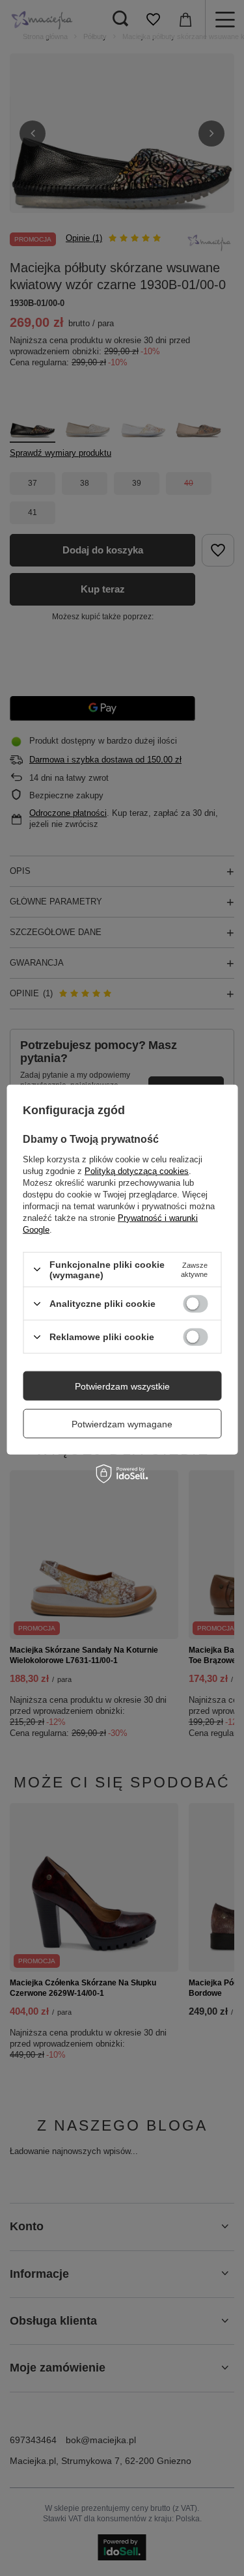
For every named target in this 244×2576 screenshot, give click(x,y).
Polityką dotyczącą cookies (137, 1170)
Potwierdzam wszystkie (122, 1386)
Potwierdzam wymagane (122, 1423)
